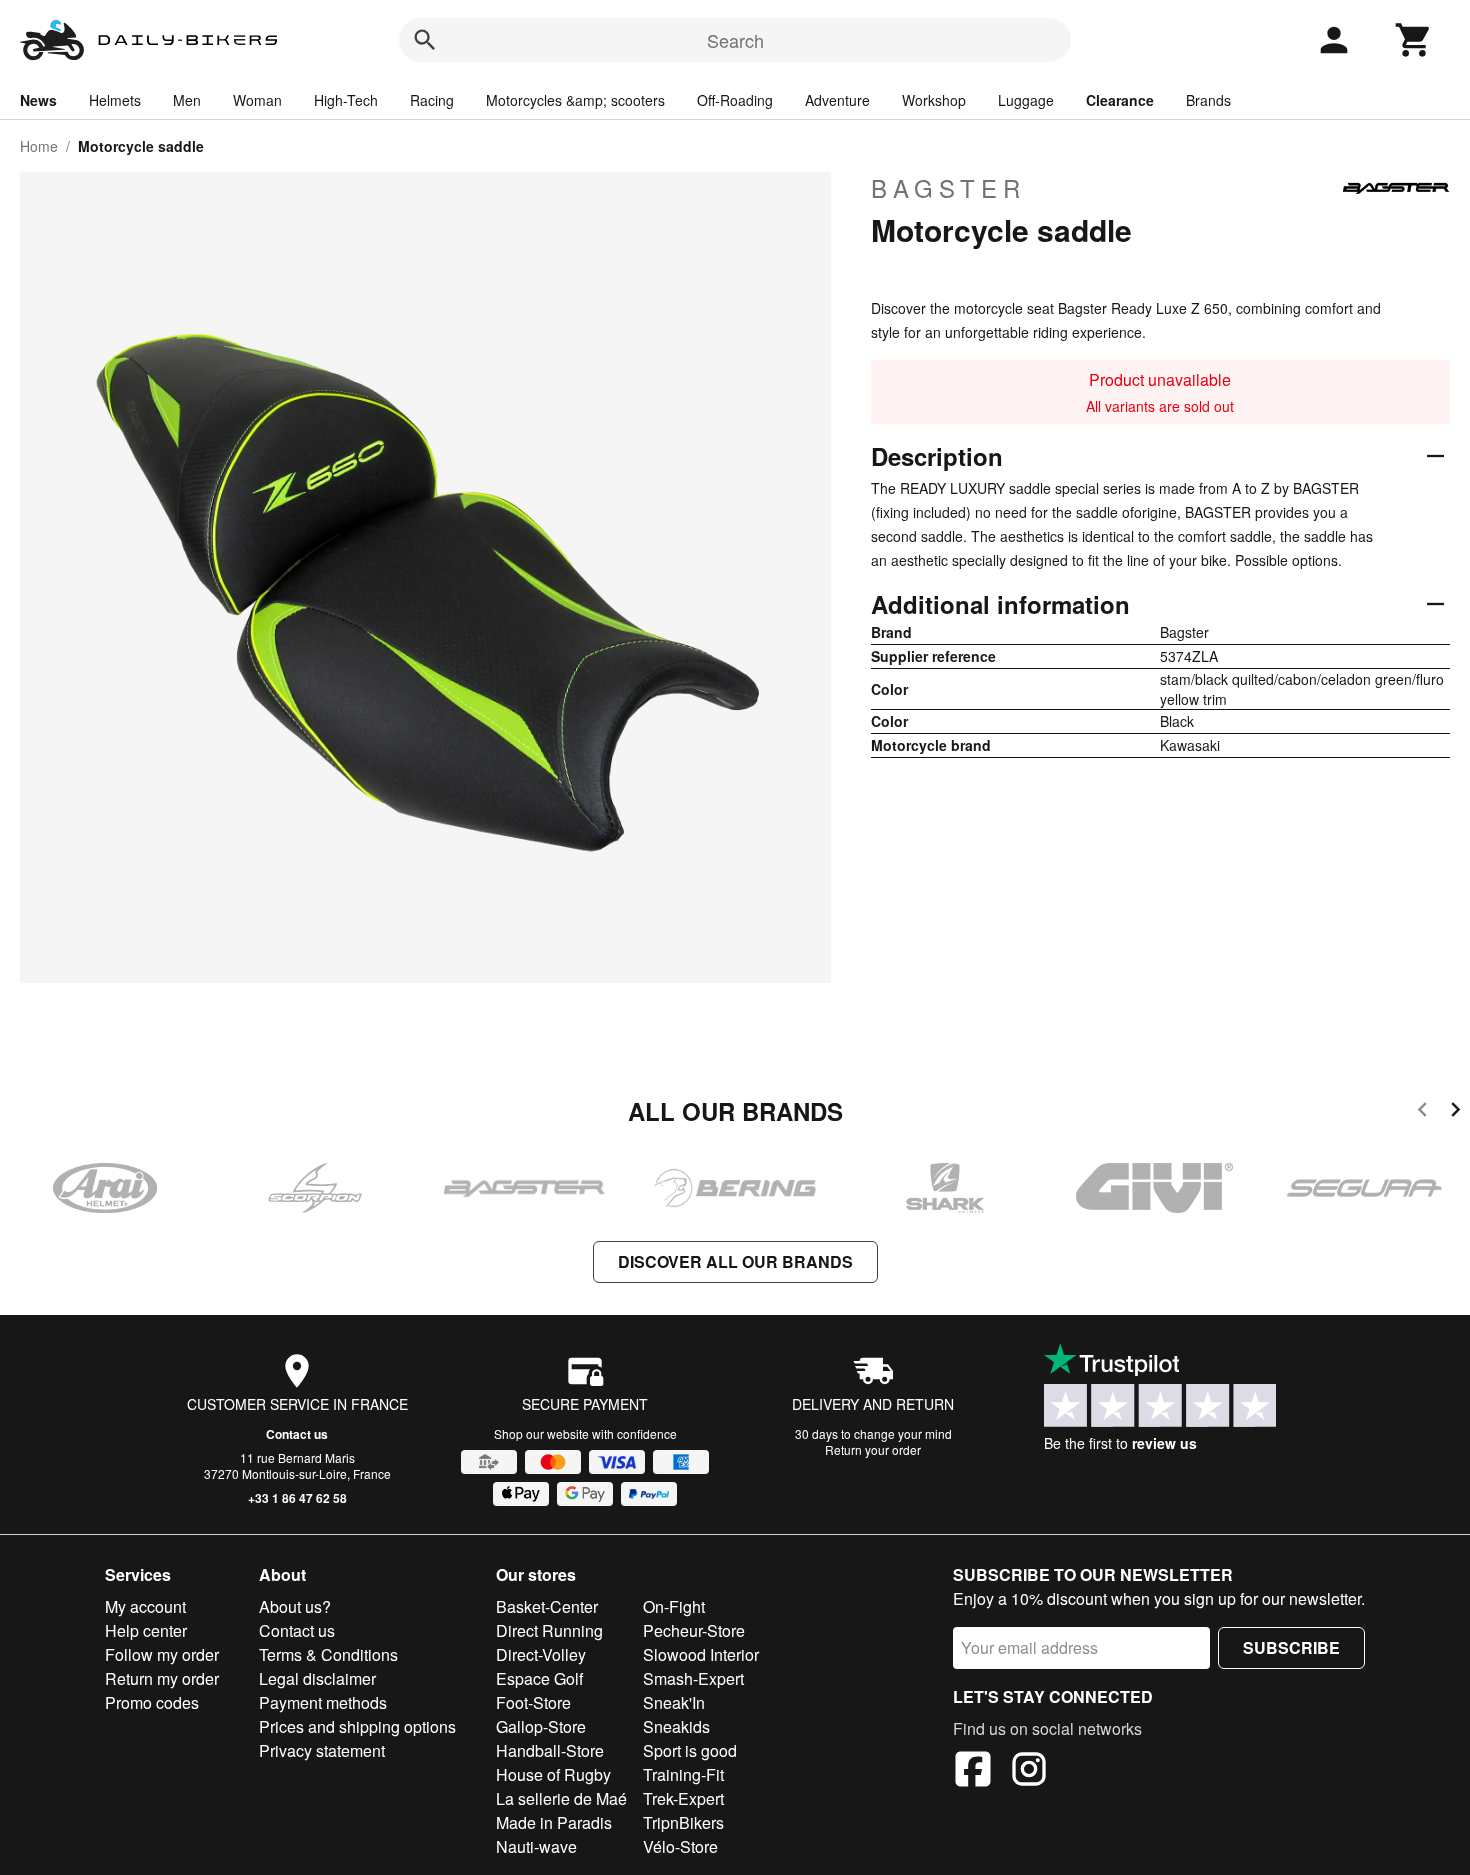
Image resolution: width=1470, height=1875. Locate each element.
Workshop (934, 100)
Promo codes (152, 1702)
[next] (1455, 1112)
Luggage (1026, 100)
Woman (257, 100)
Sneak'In (674, 1702)
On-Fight (674, 1606)
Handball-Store (550, 1750)
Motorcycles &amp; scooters (575, 100)
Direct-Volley (541, 1654)
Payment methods (323, 1702)
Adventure (837, 100)
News (38, 100)
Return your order (873, 1449)
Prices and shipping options (357, 1726)
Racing (432, 100)
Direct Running (549, 1630)
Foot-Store (533, 1702)
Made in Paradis (554, 1822)
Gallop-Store (541, 1726)
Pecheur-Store (694, 1630)
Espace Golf (539, 1678)
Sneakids (676, 1726)
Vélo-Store (680, 1846)
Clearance (1120, 100)
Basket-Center (547, 1606)
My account (145, 1606)
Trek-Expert (683, 1798)
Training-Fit (683, 1774)
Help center (146, 1630)
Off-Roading (735, 100)
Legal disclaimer (317, 1678)
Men (187, 100)
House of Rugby (553, 1774)
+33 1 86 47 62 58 (297, 1498)
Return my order (162, 1678)
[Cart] (1414, 40)
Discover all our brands (735, 1261)
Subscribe (1291, 1647)
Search (735, 40)
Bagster (948, 188)
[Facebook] (973, 1772)
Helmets (115, 100)
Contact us (297, 1434)
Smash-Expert (693, 1678)
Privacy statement (322, 1750)
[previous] (1422, 1112)
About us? (295, 1606)
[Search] (425, 40)
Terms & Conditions (328, 1654)
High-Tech (346, 100)
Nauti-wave (536, 1846)
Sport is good (690, 1750)
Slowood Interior (701, 1654)
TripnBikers (683, 1822)
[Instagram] (1029, 1772)
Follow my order (162, 1654)
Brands (1208, 100)
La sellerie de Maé (561, 1798)
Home (39, 146)
